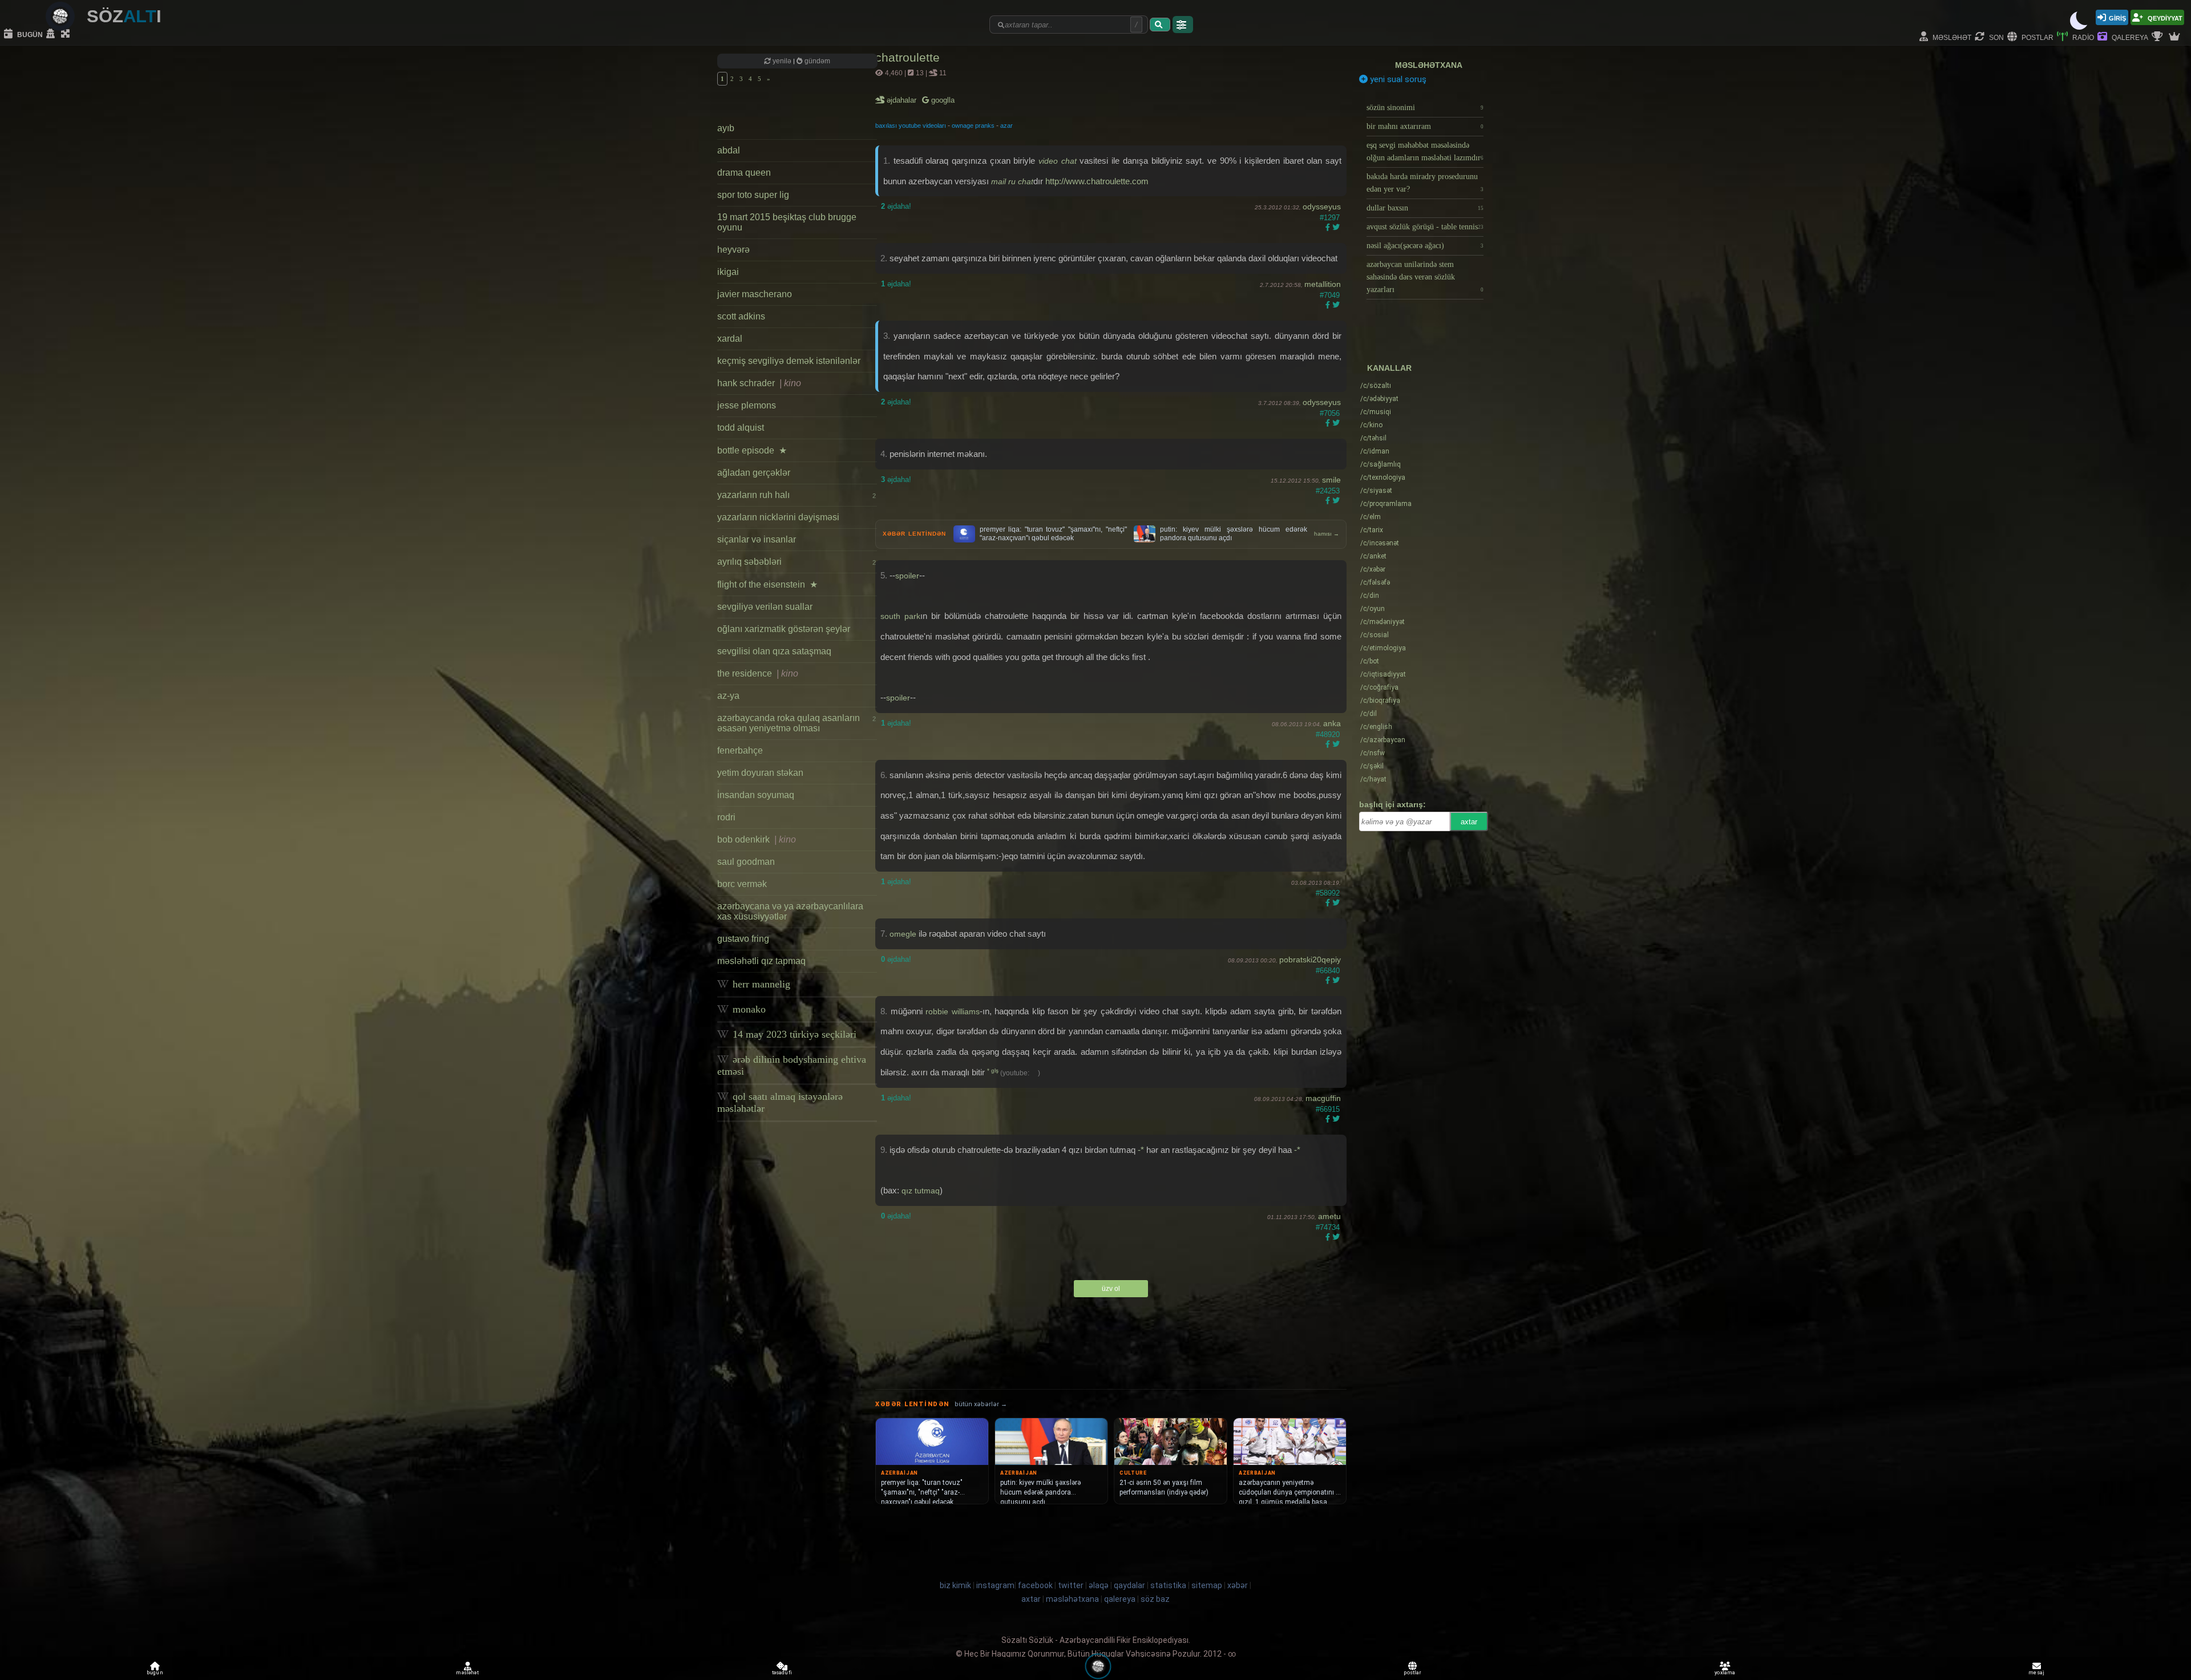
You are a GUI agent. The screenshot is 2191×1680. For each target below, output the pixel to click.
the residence (758, 673)
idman (1375, 451)
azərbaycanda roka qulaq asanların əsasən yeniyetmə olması (797, 723)
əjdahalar (902, 100)
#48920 (1328, 734)
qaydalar (1129, 1585)
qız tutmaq (921, 1191)
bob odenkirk (757, 839)
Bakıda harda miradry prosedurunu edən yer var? (1425, 183)
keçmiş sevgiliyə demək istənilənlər (789, 361)
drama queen (744, 173)
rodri (726, 817)
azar (1006, 126)
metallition (1323, 284)
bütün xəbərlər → (981, 1404)
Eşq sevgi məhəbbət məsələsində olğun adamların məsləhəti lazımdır (1425, 151)
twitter (1071, 1585)
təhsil (1373, 438)
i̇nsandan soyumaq (756, 795)
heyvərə (733, 250)
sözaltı (1376, 386)
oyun (1373, 609)
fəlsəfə (1375, 582)
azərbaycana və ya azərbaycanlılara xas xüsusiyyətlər (790, 911)
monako (748, 1009)
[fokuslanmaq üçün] (67, 34)
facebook (1035, 1585)
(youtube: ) (1020, 1073)
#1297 (1330, 218)
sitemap (1207, 1585)
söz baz (1155, 1599)
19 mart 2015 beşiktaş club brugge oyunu (787, 222)
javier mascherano (755, 294)
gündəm (816, 61)
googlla (942, 100)
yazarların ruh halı (797, 495)
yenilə (782, 61)
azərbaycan (1383, 740)
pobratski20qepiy (1310, 960)
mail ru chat (1012, 181)
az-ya (728, 696)
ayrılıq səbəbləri (797, 562)
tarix (1372, 530)
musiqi (1376, 412)
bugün (29, 34)
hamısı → (1327, 534)
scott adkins (741, 316)
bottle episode (752, 450)
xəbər (1373, 569)
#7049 (1330, 295)
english (1376, 727)
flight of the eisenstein (767, 584)
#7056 (1330, 413)
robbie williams (953, 1011)
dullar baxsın (1425, 208)
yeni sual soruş (1397, 79)
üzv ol (1111, 1289)
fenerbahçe (740, 750)
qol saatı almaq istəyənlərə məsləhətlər (780, 1102)
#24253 (1328, 491)
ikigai (728, 272)
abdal (729, 150)
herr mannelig (760, 984)
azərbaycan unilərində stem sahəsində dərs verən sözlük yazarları (1425, 277)
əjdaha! (896, 206)
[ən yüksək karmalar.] (2176, 37)
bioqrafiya (1380, 701)
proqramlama (1386, 504)
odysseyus (1322, 207)
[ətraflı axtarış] (1183, 25)
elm (1371, 517)
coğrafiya (1379, 687)
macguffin (1323, 1098)
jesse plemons (747, 405)
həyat (1373, 779)
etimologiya (1383, 648)
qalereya (2129, 37)
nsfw (1373, 753)
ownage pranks (973, 126)
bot (1370, 661)
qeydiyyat (2164, 17)
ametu (1329, 1216)
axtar (1469, 822)
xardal (730, 339)
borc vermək (742, 884)
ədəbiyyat (1379, 399)
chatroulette (907, 57)
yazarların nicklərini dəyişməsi (778, 517)
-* (1141, 1150)
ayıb (726, 128)
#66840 (1328, 971)
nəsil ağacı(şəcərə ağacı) (1425, 246)
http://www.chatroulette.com (1097, 181)
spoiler (907, 576)
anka (1332, 723)
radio (2082, 37)
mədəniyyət (1382, 622)
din (1370, 596)
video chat (1058, 161)
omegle (903, 934)
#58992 (1328, 893)
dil (1369, 714)
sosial (1375, 635)
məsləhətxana (1429, 65)
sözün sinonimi (1425, 108)
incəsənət (1380, 543)
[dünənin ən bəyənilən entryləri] (2158, 37)
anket (1373, 556)
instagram (995, 1585)
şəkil (1372, 766)
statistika (1168, 1585)
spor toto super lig (753, 195)
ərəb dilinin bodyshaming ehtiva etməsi (792, 1065)
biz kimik (956, 1585)
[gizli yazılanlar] (52, 34)
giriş (2117, 17)
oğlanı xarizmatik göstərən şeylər (784, 629)
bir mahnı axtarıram (1425, 126)
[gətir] (1160, 25)
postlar (2037, 37)
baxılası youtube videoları (911, 126)
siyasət (1376, 491)
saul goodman (746, 862)
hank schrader (759, 383)
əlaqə (1099, 1585)
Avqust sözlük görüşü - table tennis (1425, 227)
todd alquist (741, 428)
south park (900, 616)
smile (1331, 480)
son (1996, 37)
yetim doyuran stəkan (760, 773)
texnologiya (1383, 477)
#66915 (1328, 1109)
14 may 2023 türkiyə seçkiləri (793, 1034)
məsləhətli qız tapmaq (761, 961)
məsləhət (1951, 37)
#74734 (1328, 1227)
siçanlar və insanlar (757, 539)
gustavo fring (743, 939)
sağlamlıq (1381, 464)
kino (1371, 425)
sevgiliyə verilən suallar (765, 607)
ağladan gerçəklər (754, 473)
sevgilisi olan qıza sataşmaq (774, 651)
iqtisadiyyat (1383, 674)
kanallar (1389, 368)
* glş (994, 1070)
